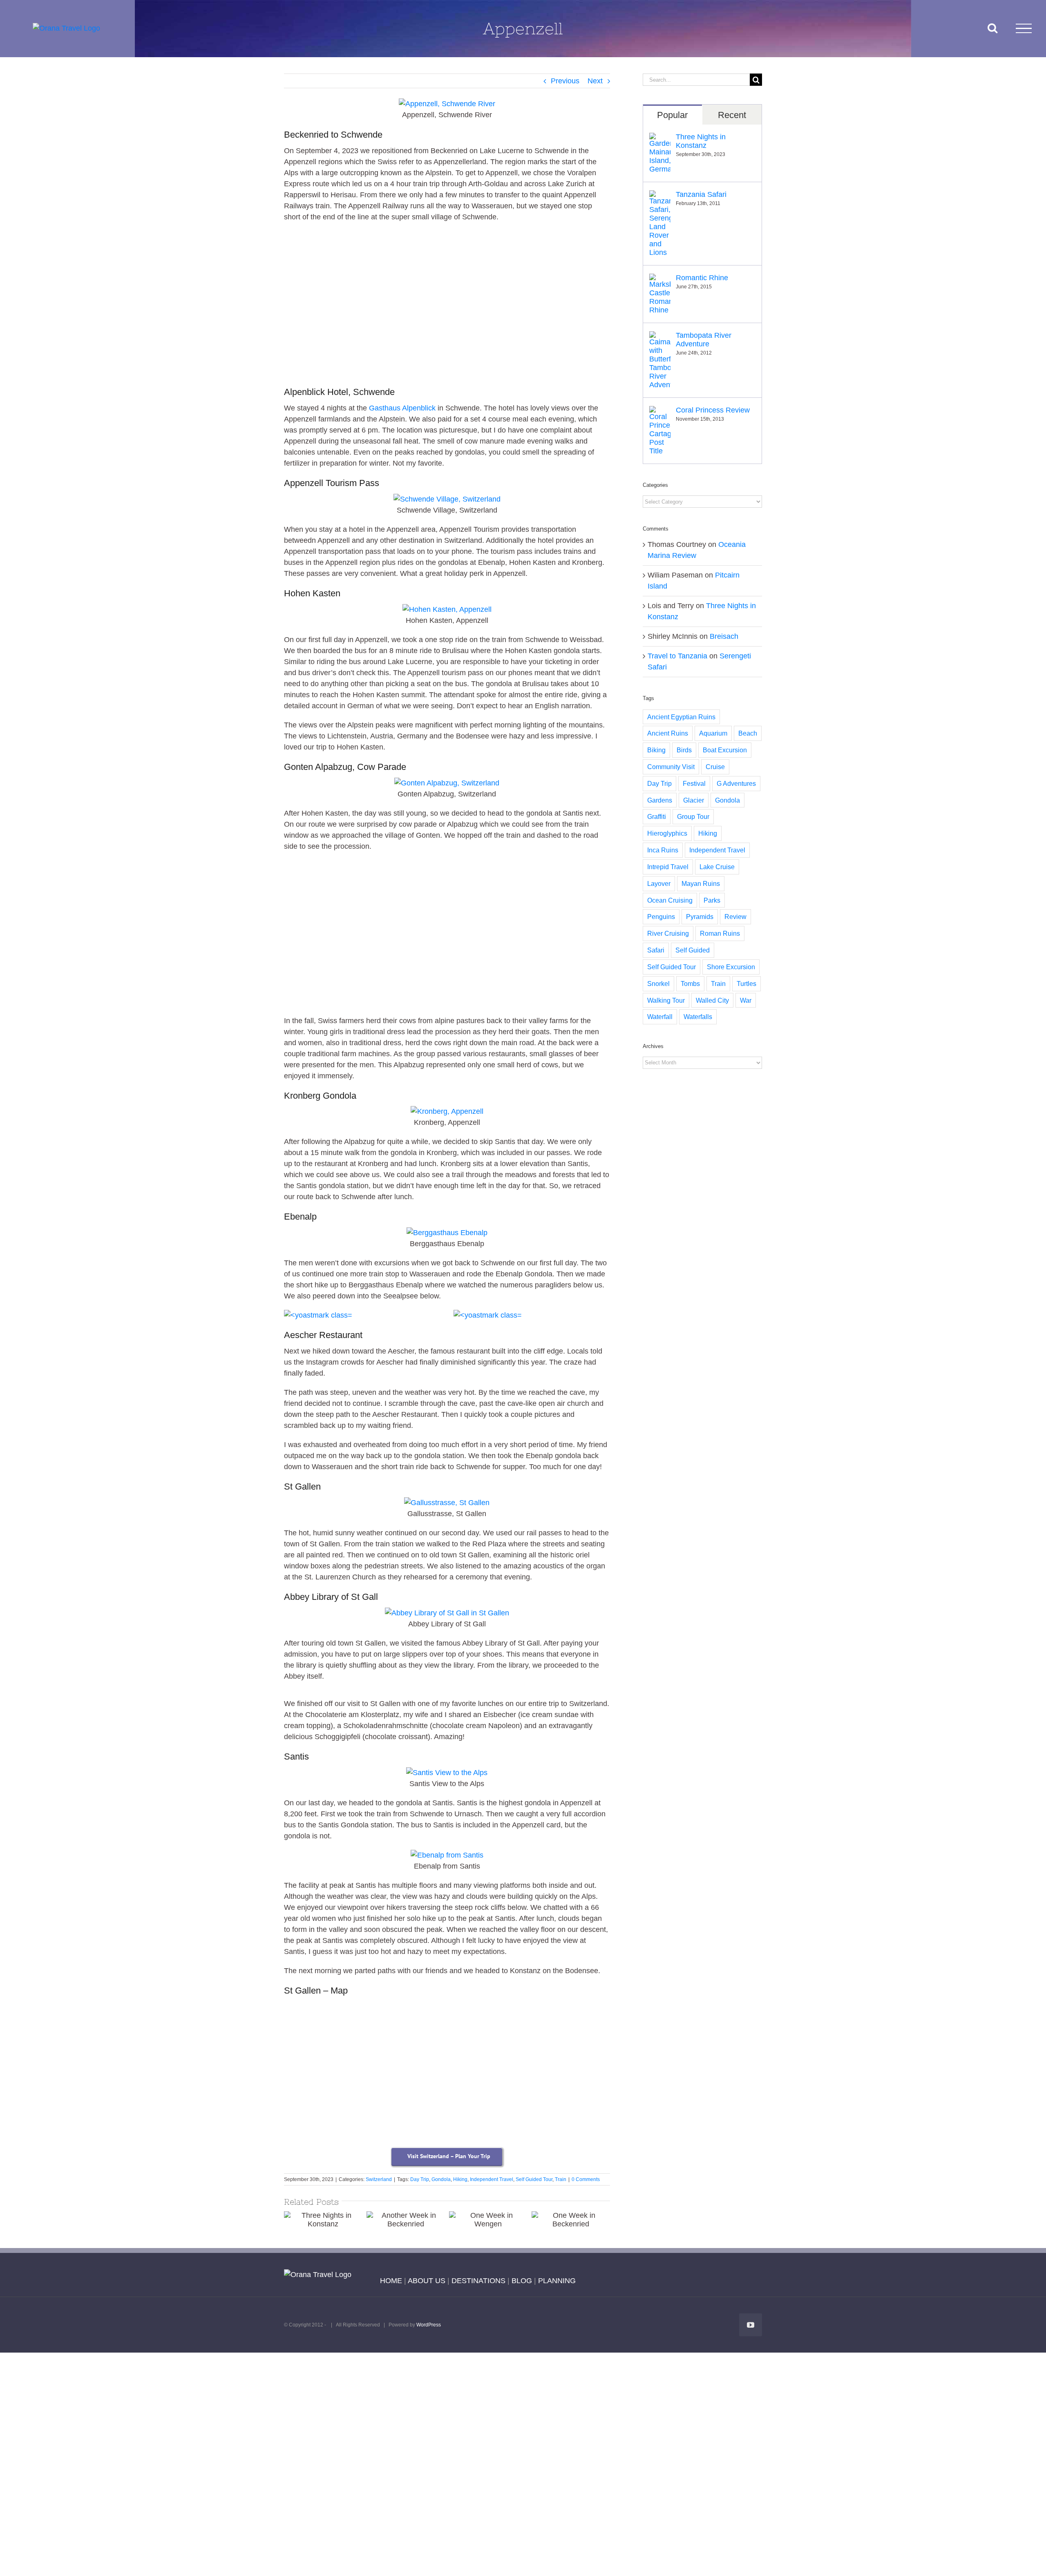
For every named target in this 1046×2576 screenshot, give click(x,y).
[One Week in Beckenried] (571, 2220)
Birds (684, 750)
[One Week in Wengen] (488, 2220)
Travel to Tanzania (677, 656)
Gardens (660, 800)
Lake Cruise (717, 867)
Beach (748, 733)
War (746, 1000)
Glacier (694, 800)
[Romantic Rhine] (660, 279)
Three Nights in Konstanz (701, 141)
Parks (712, 900)
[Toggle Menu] (1024, 28)
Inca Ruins (663, 850)
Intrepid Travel (668, 867)
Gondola (441, 2179)
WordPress (429, 2325)
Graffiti (657, 816)
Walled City (712, 1000)
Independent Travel (492, 2179)
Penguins (661, 917)
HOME (391, 2281)
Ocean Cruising (670, 900)
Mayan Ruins (701, 883)
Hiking (460, 2179)
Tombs (690, 984)
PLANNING (557, 2281)
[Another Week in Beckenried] (406, 2220)
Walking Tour (666, 1000)
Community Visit (671, 767)
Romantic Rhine (702, 278)
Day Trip (420, 2179)
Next (595, 81)
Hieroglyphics (667, 833)
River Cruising (668, 933)
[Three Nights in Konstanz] (323, 2220)
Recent (732, 115)
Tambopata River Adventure (704, 340)
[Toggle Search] (992, 28)
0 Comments (586, 2179)
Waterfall (660, 1017)
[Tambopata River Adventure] (660, 337)
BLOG (522, 2281)
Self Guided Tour (534, 2179)
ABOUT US (427, 2281)
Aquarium (713, 733)
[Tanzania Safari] (660, 196)
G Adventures (736, 783)
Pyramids (700, 917)
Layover (659, 883)
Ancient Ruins (668, 733)
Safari (656, 950)
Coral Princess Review (713, 410)
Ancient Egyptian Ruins (681, 717)
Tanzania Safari (701, 194)
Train (561, 2179)
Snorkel (658, 984)
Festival (694, 783)
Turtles (747, 984)
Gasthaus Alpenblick (402, 408)
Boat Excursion (725, 750)
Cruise (715, 767)
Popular (672, 115)
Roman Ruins (720, 933)
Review (735, 917)
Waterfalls (698, 1017)
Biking (656, 750)
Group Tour (693, 816)
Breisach (724, 636)
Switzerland (379, 2179)
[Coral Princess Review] (660, 411)
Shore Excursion (731, 967)
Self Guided (693, 950)
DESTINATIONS (478, 2281)
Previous (565, 81)
